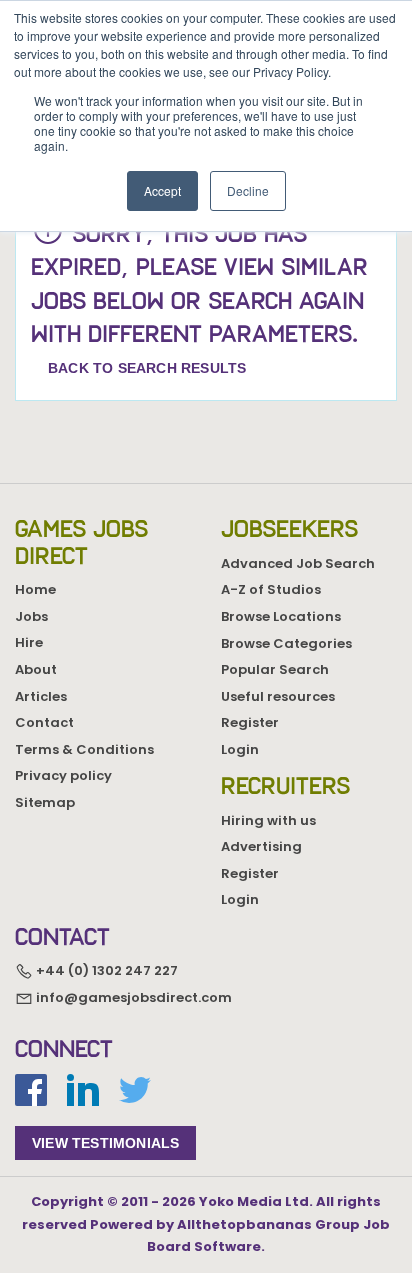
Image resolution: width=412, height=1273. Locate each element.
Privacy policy (63, 775)
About (36, 669)
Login (240, 749)
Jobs (31, 616)
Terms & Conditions (84, 749)
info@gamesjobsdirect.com (132, 997)
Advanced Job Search (298, 563)
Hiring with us (268, 820)
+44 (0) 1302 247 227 (105, 971)
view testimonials (105, 1143)
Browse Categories (286, 643)
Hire (29, 642)
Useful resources (278, 696)
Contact (44, 722)
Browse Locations (281, 616)
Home (35, 589)
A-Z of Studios (271, 589)
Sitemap (45, 802)
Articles (41, 696)
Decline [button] (248, 190)
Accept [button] (162, 190)
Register (250, 722)
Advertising (261, 846)
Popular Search (275, 669)
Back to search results (147, 368)
